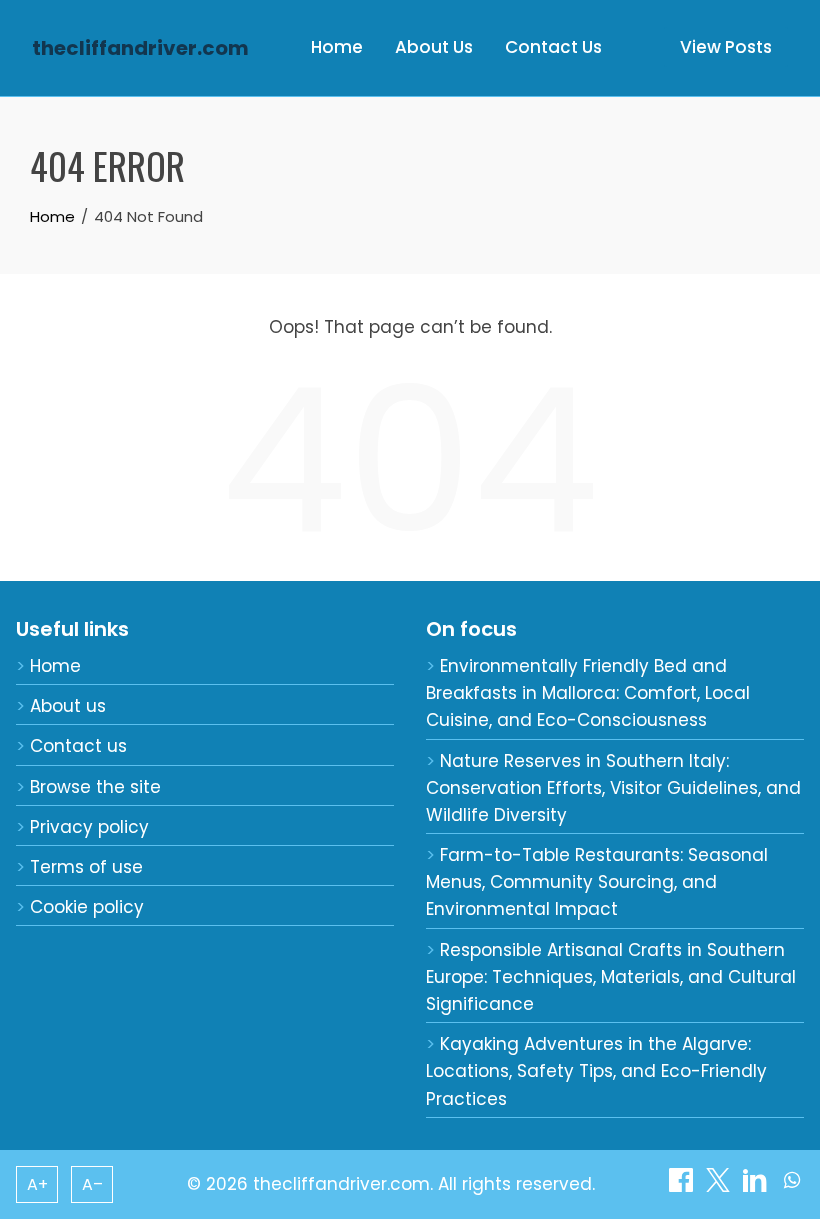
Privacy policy (89, 827)
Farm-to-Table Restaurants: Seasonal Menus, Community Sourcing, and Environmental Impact (597, 882)
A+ (37, 1184)
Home (337, 47)
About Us (434, 47)
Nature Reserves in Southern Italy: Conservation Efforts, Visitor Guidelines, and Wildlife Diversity (613, 788)
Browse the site (95, 787)
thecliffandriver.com (140, 48)
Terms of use (86, 867)
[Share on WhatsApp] (792, 1186)
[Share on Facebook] (683, 1186)
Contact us (78, 746)
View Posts (726, 47)
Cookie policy (87, 907)
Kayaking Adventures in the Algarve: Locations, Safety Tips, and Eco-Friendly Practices (596, 1071)
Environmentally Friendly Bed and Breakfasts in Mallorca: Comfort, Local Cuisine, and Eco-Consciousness (588, 693)
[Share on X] (720, 1186)
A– (92, 1184)
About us (68, 706)
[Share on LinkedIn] (757, 1186)
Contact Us (553, 47)
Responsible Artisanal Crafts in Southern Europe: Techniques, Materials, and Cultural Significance (611, 977)
